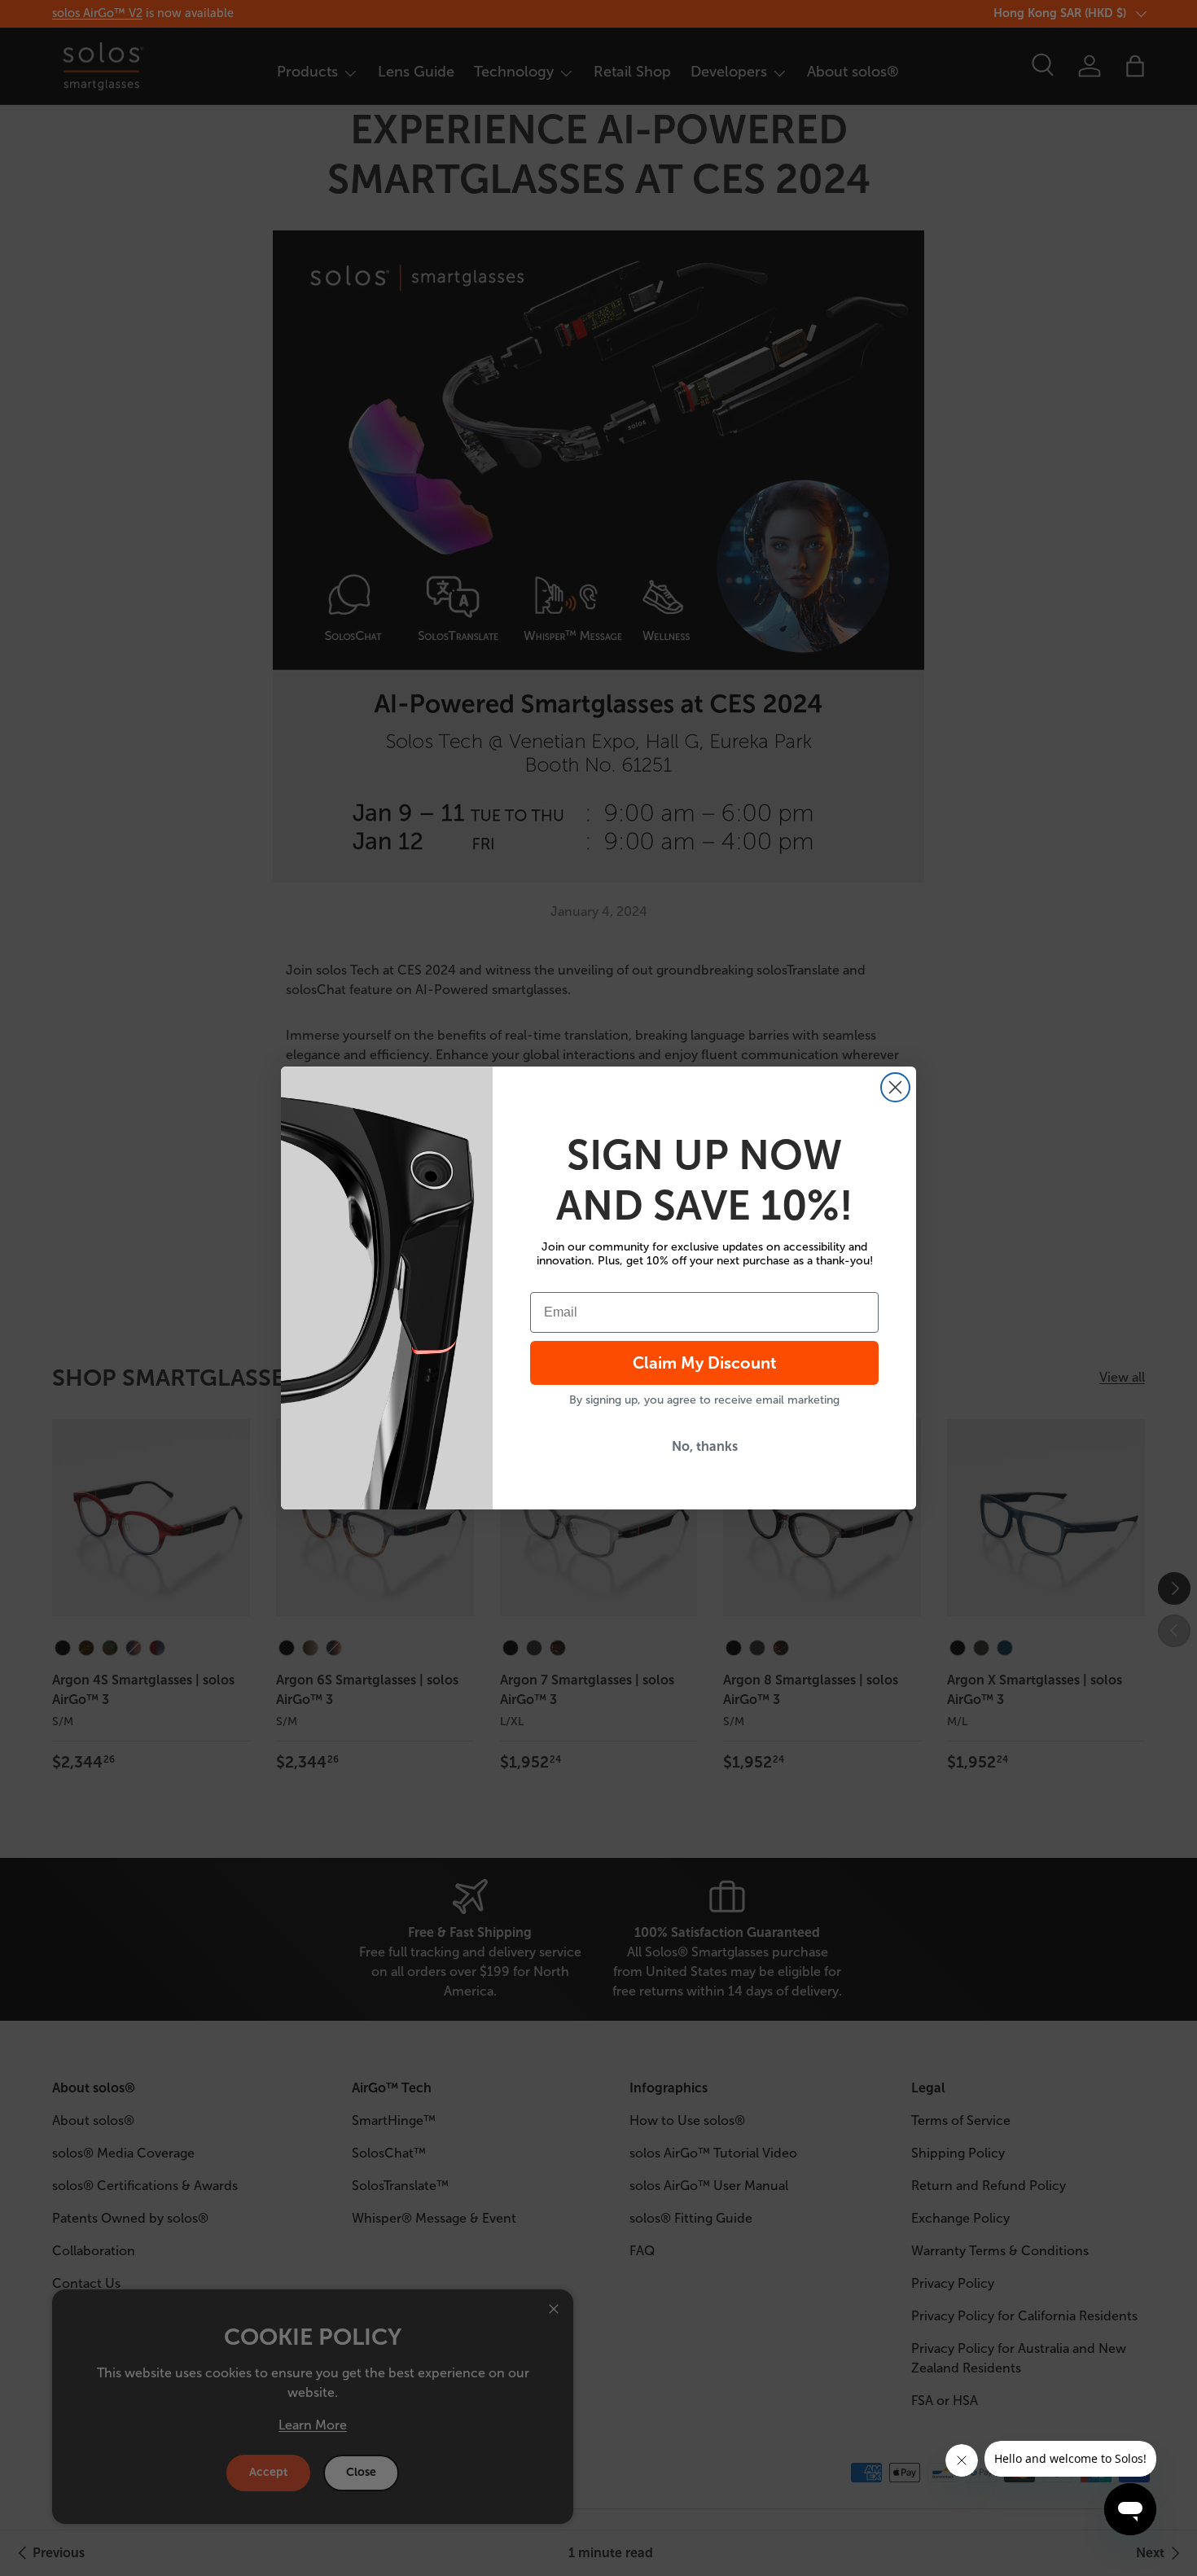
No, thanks (705, 1446)
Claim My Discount (705, 1363)
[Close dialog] (895, 1087)
